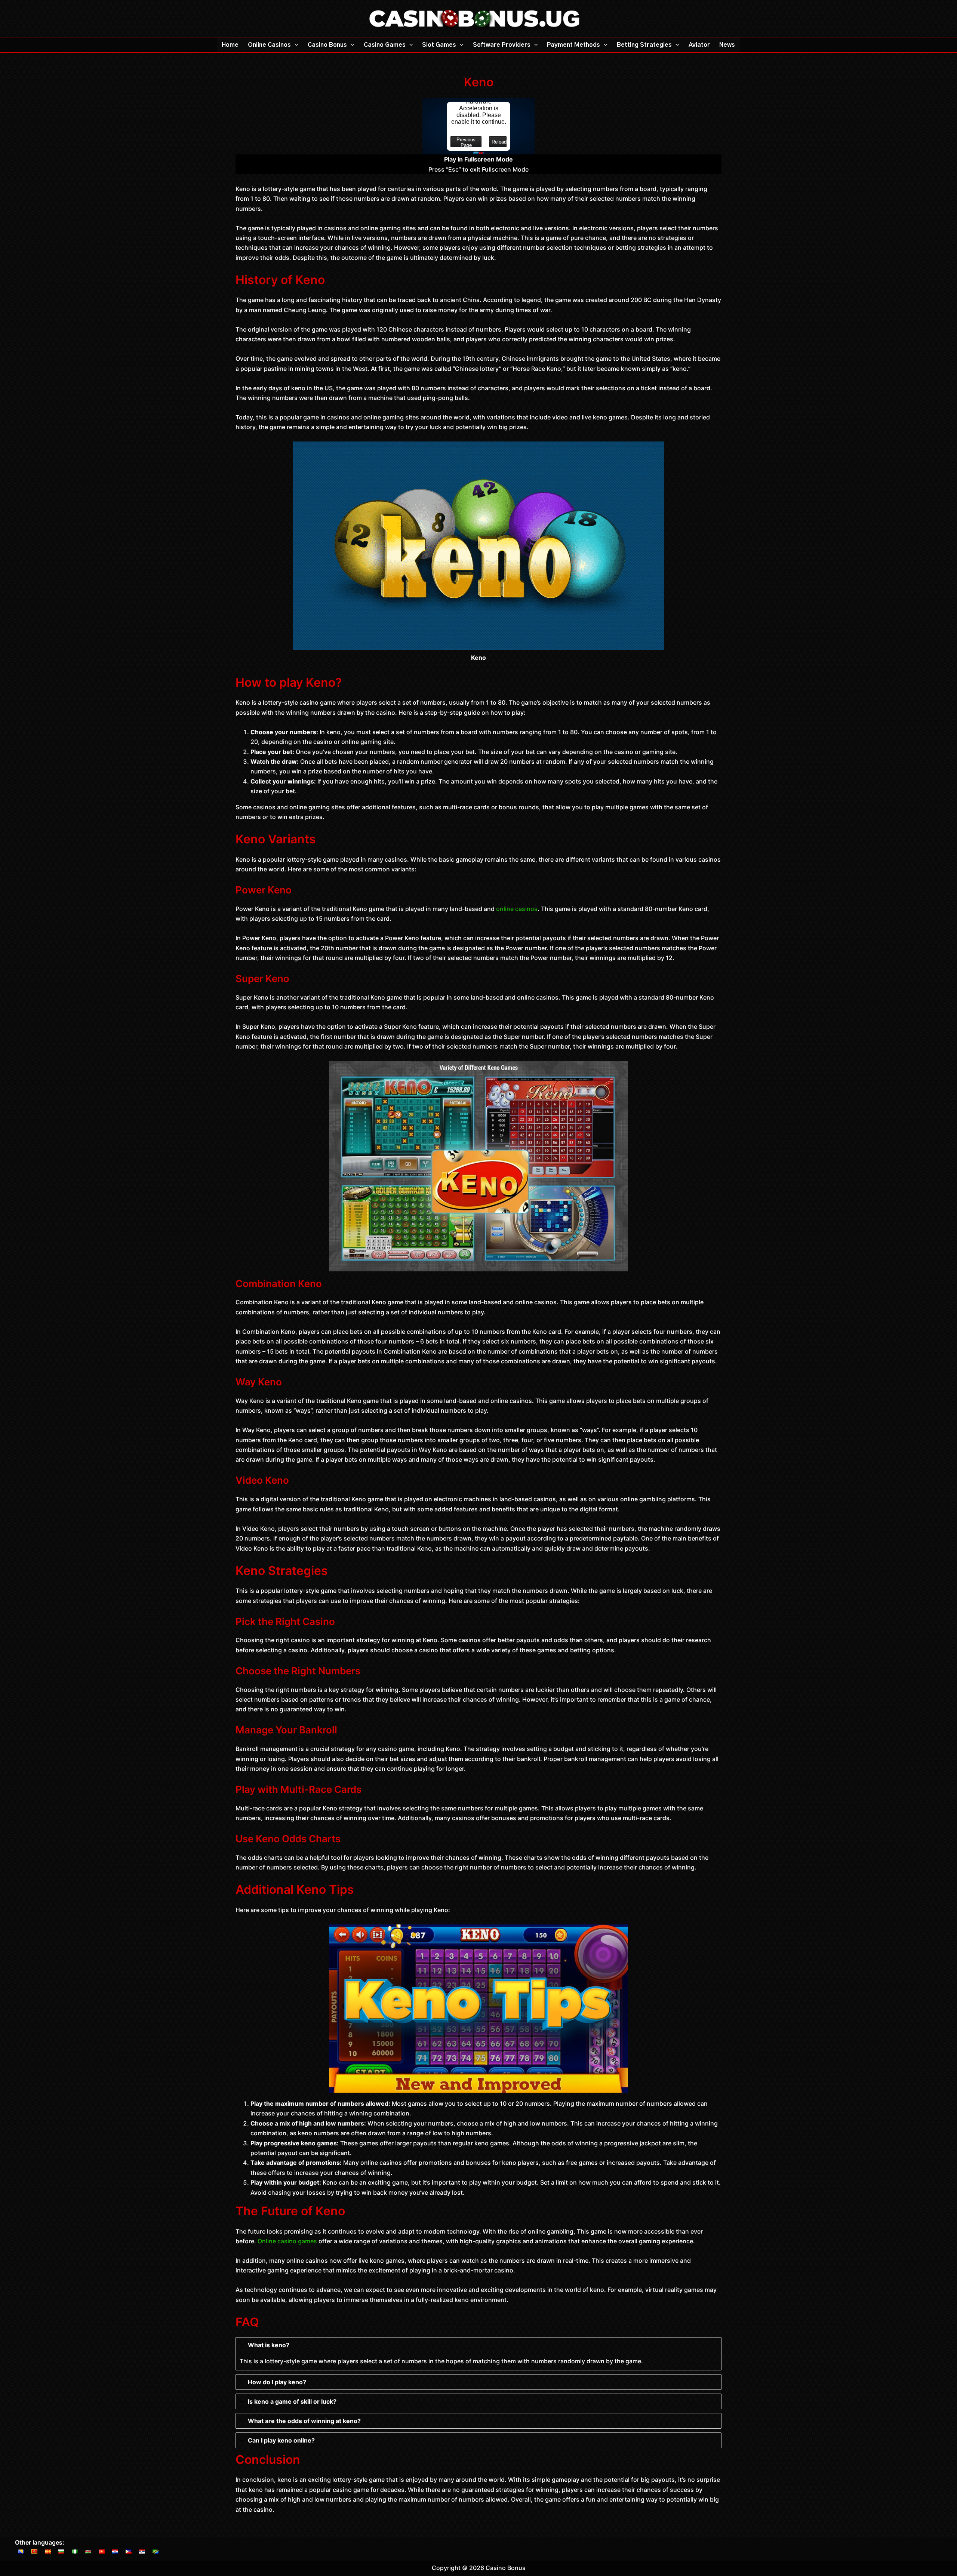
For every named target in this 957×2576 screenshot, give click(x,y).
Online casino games (287, 2241)
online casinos (517, 909)
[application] (295, 45)
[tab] (478, 2354)
